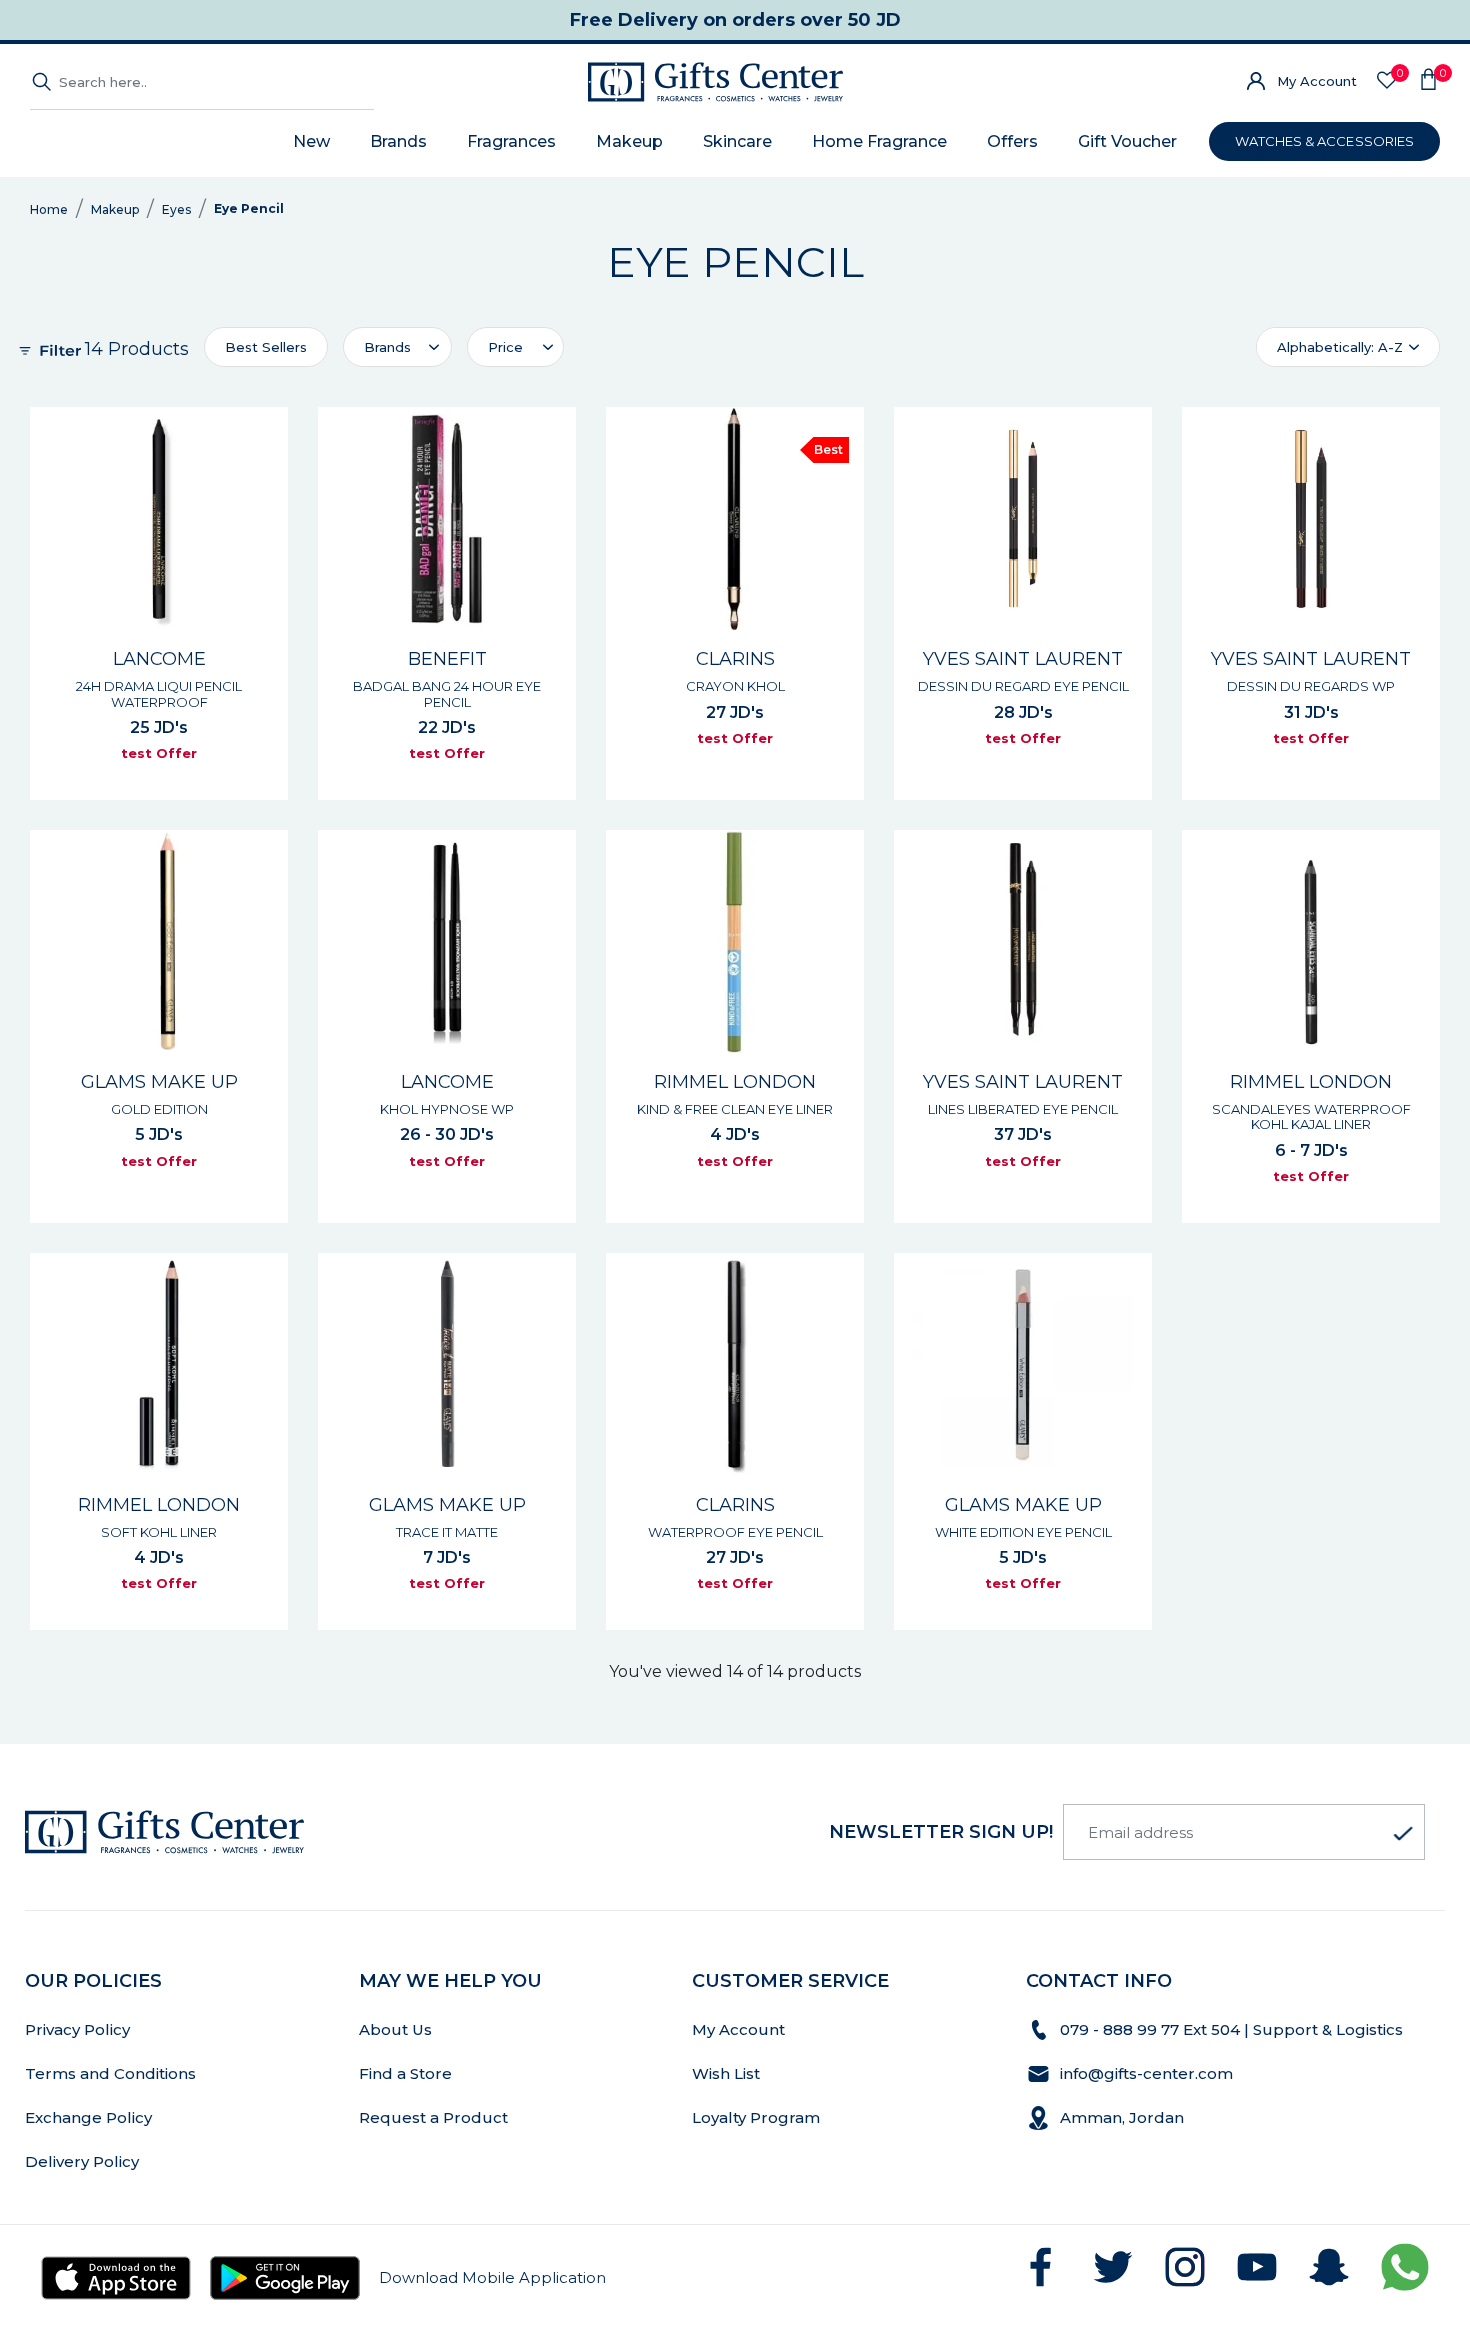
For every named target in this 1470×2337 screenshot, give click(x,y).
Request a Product (433, 2117)
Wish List (726, 2073)
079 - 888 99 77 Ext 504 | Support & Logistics (1233, 2029)
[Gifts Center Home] (715, 82)
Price (505, 347)
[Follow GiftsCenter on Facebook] (1041, 2267)
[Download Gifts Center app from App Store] (116, 2278)
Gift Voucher (1127, 141)
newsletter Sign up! (941, 1832)
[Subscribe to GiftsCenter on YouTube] (1257, 2267)
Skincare (737, 141)
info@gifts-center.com (1146, 2073)
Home (49, 209)
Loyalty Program (756, 2117)
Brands (398, 141)
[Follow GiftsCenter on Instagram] (1185, 2267)
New (311, 141)
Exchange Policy (88, 2117)
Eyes (176, 209)
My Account (1317, 81)
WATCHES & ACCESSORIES (1324, 141)
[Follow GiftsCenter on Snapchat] (1329, 2267)
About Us (395, 2029)
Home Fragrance (879, 141)
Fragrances (511, 141)
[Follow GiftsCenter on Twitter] (1113, 2267)
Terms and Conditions (110, 2073)
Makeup (629, 141)
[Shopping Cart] (1428, 82)
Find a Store (405, 2073)
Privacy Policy (77, 2029)
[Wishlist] (1387, 81)
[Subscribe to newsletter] (1403, 1834)
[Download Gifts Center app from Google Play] (285, 2278)
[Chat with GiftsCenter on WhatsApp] (1405, 2267)
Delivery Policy (82, 2161)
